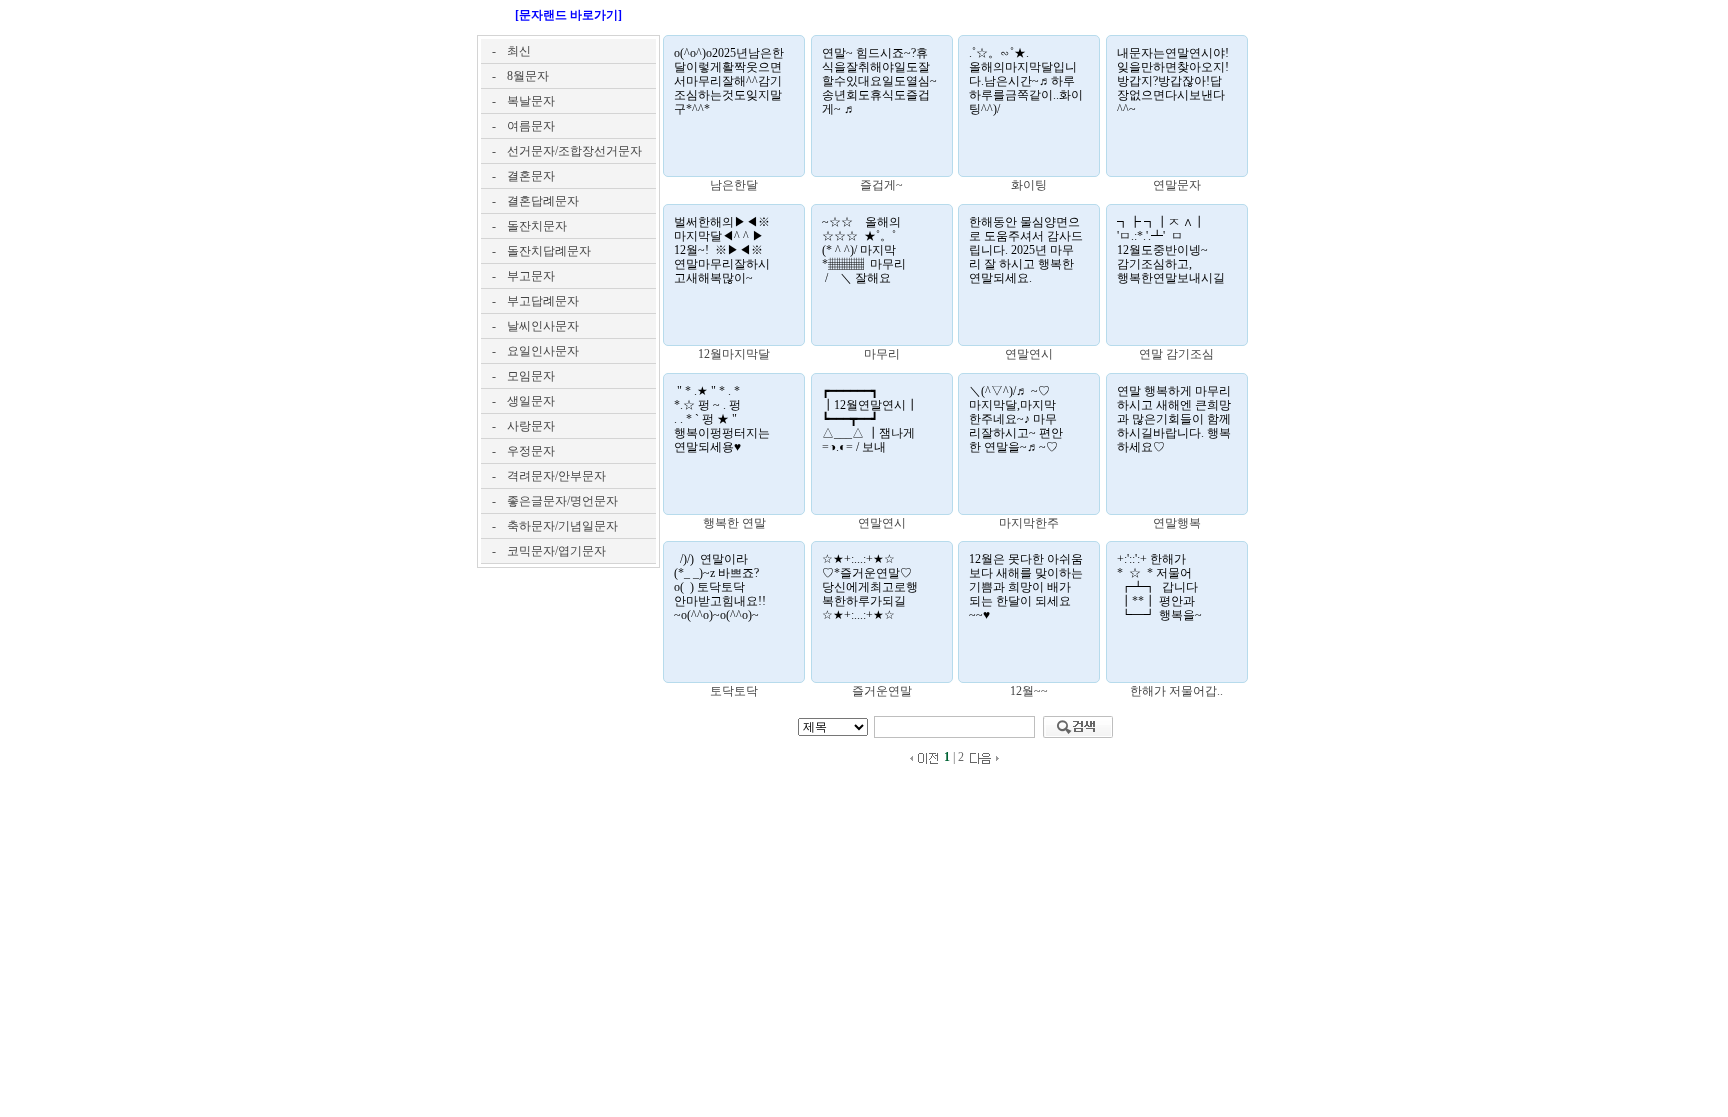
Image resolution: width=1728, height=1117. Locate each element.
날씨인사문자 (543, 326)
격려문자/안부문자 (556, 476)
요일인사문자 (543, 351)
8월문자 (528, 76)
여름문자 (531, 126)
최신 (519, 51)
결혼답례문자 (543, 201)
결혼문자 (531, 176)
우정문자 (531, 451)
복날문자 (531, 101)
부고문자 (531, 276)
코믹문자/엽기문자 (556, 551)
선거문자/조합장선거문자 (574, 151)
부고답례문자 (543, 301)
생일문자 (531, 401)
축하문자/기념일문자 (562, 526)
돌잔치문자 (537, 226)
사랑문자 (531, 426)
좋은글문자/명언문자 (562, 501)
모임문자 (531, 376)
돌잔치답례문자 (549, 251)
